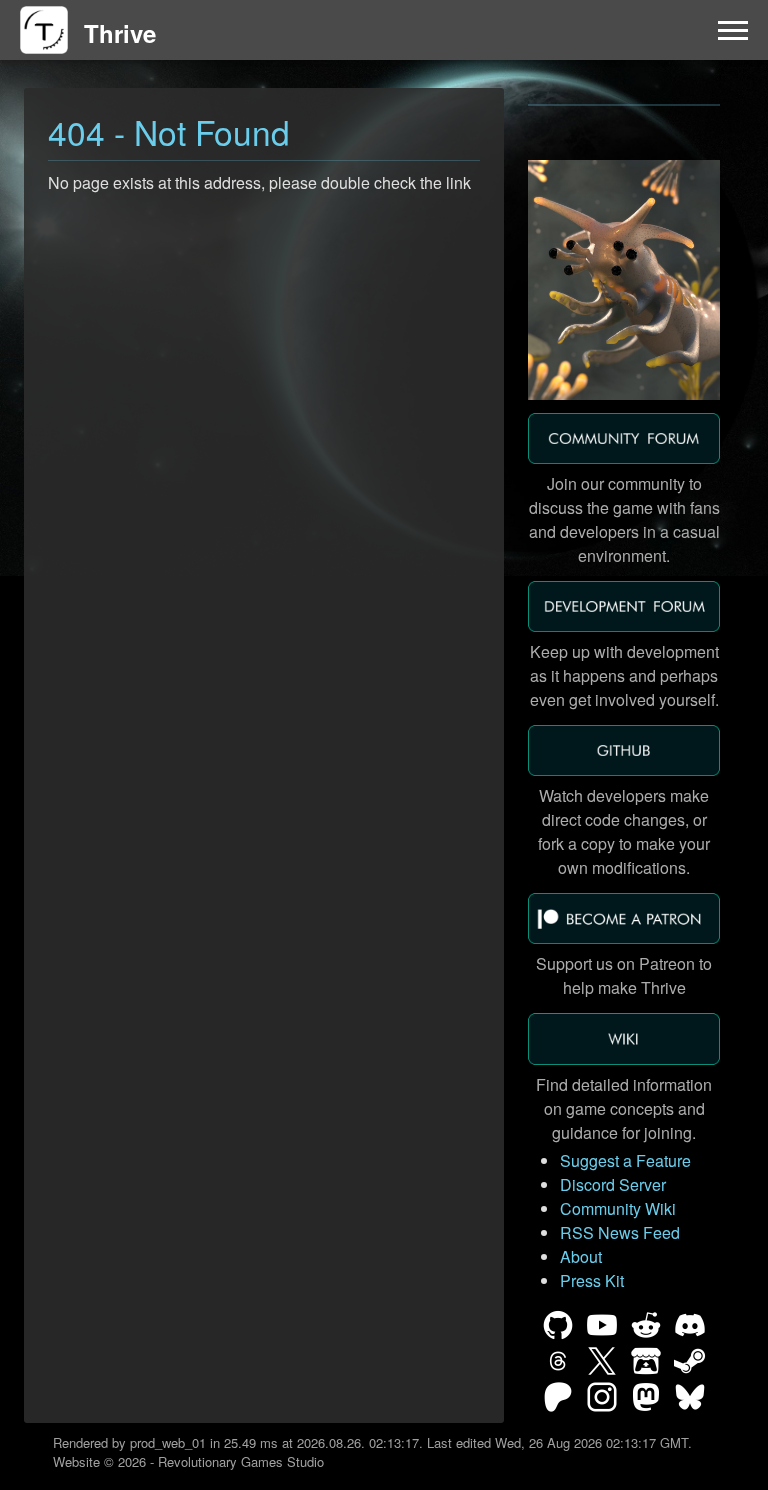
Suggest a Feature (625, 1160)
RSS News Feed (620, 1232)
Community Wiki (618, 1208)
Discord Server (613, 1184)
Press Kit (592, 1280)
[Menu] (733, 30)
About (581, 1256)
